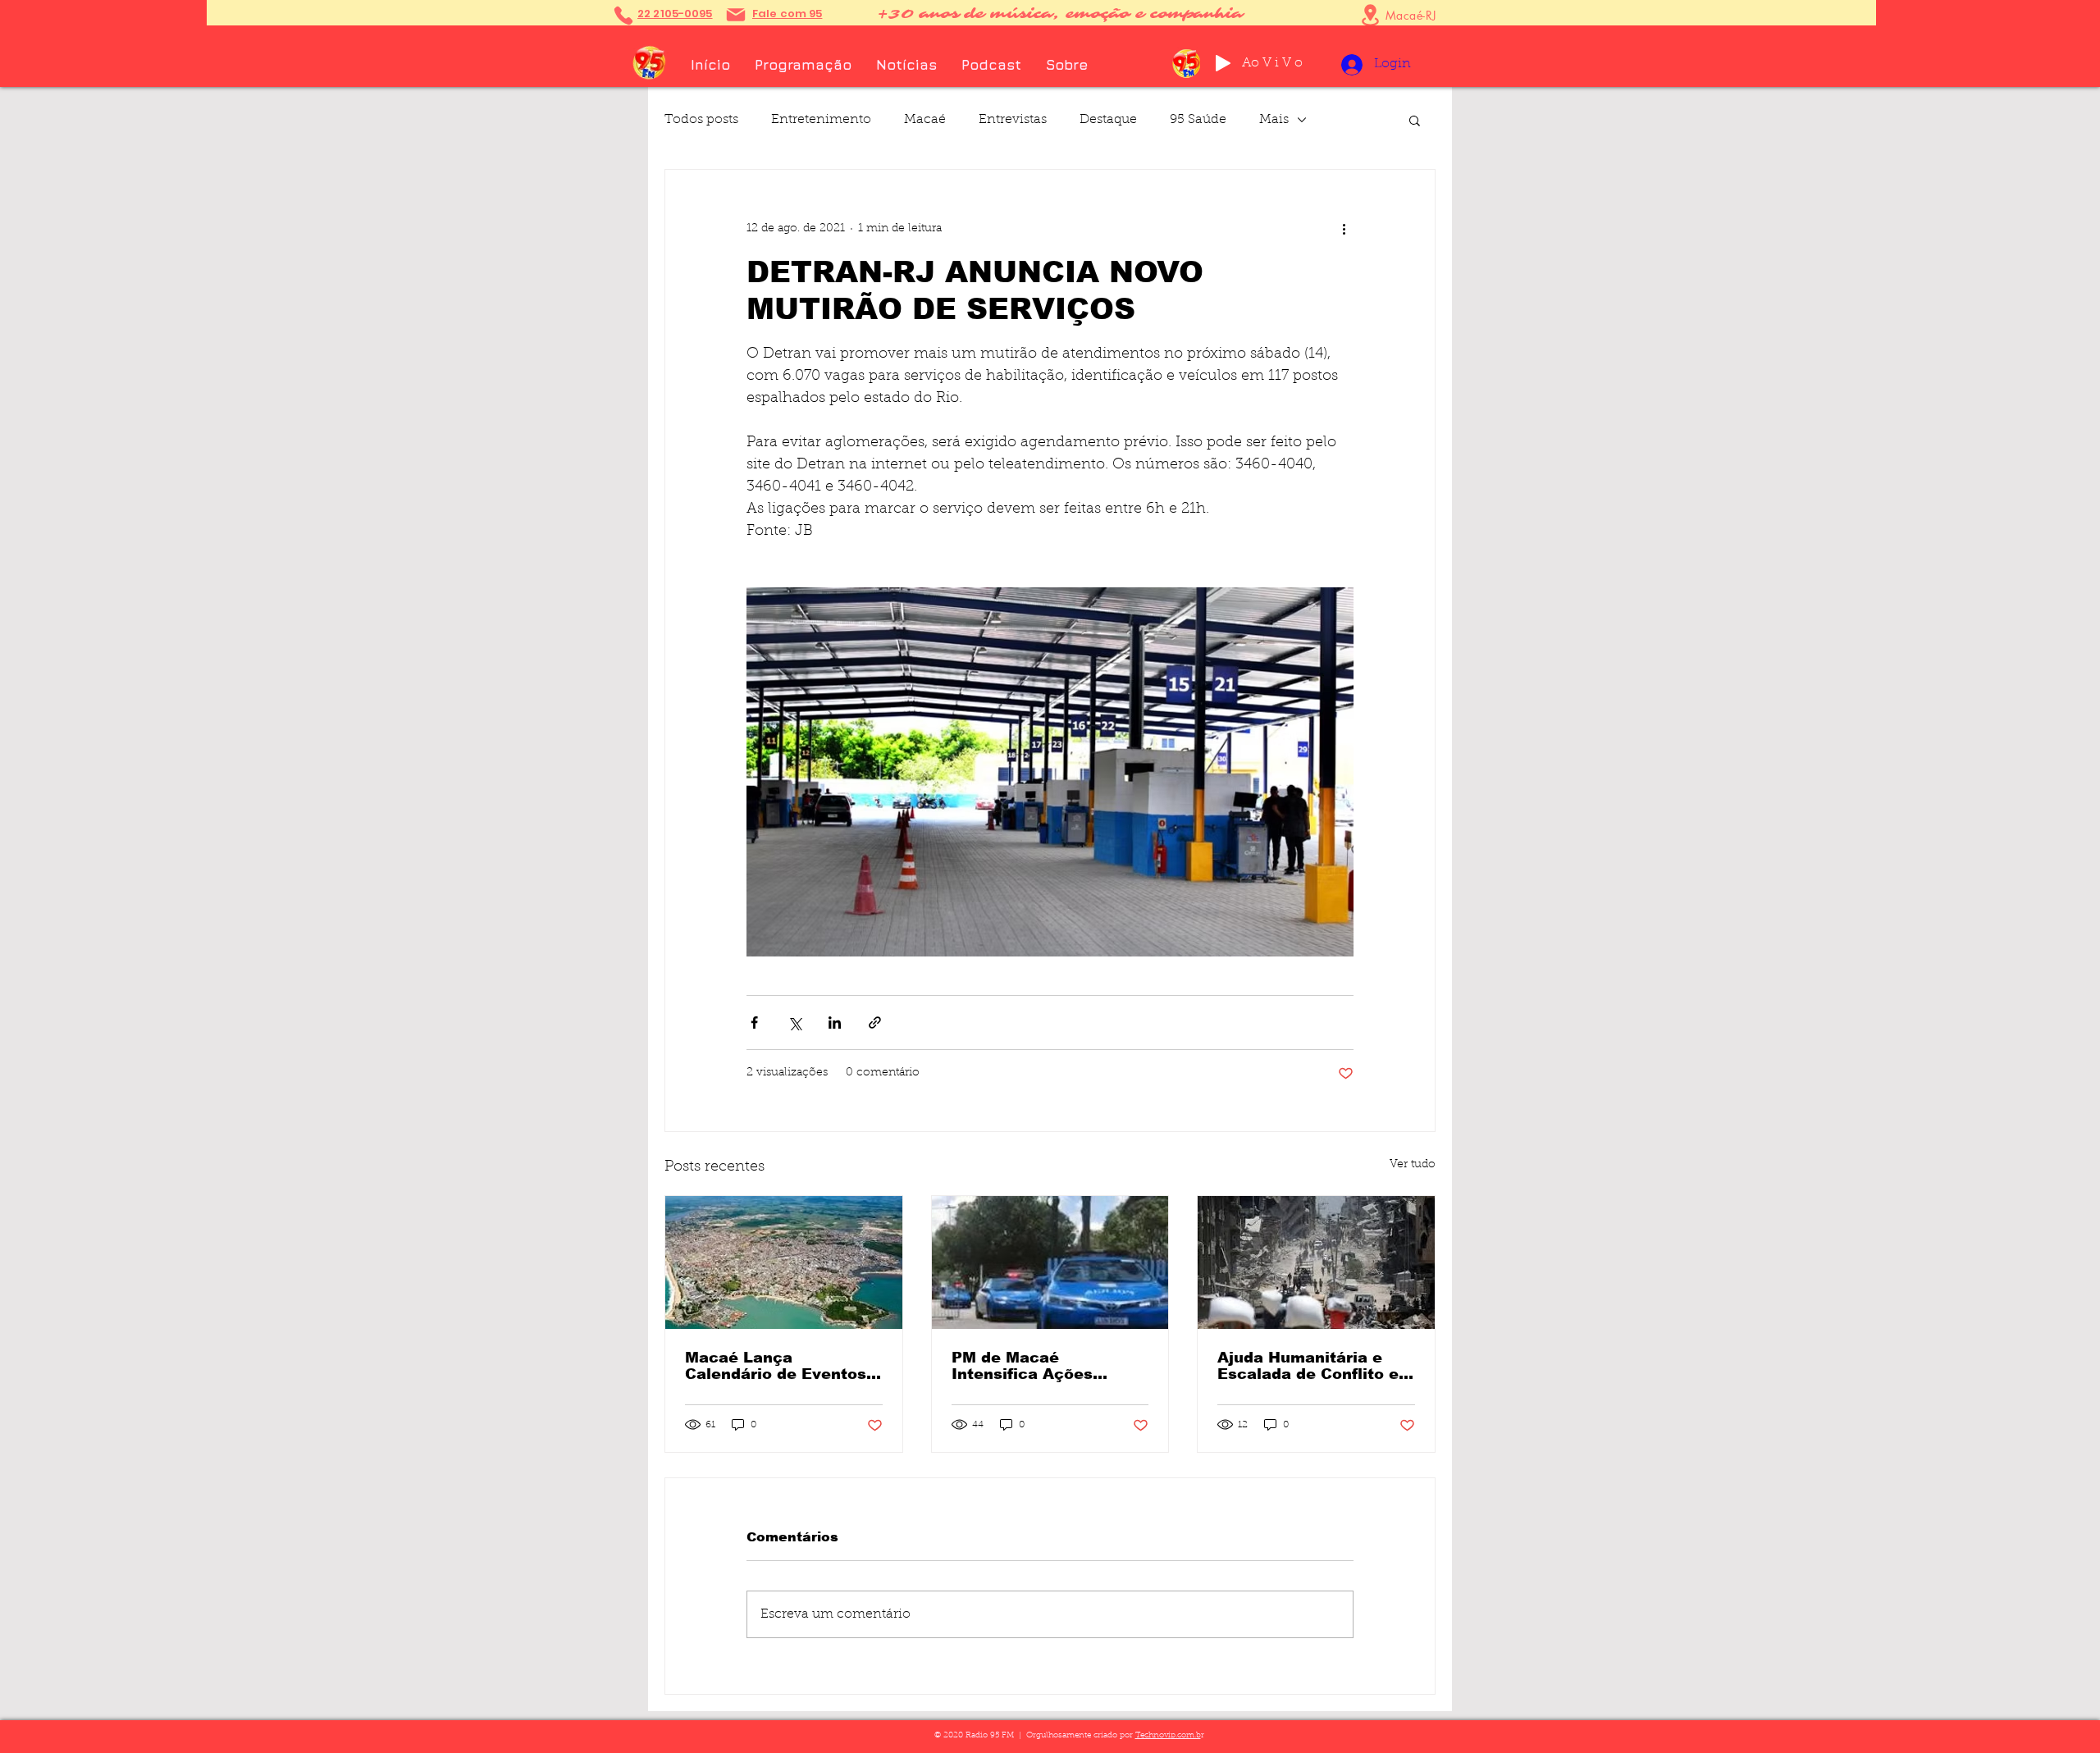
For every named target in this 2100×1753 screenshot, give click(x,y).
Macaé (925, 120)
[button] (1415, 120)
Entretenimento (821, 120)
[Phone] (623, 15)
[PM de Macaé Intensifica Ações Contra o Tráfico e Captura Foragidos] (1050, 1262)
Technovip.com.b (1168, 1736)
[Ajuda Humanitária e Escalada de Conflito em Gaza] (1316, 1262)
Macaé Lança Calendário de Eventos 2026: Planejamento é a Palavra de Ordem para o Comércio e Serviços (780, 1366)
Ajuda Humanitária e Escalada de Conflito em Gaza (1315, 1366)
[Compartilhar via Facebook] (754, 1023)
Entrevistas (1013, 120)
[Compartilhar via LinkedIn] (835, 1023)
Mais (1274, 120)
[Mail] (736, 15)
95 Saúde (1198, 120)
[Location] (1370, 15)
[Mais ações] (1344, 229)
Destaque (1108, 120)
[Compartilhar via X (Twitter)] (794, 1023)
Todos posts (701, 120)
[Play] (1223, 63)
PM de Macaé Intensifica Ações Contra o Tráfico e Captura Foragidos (1026, 1366)
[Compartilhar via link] (875, 1023)
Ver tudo (1413, 1165)
